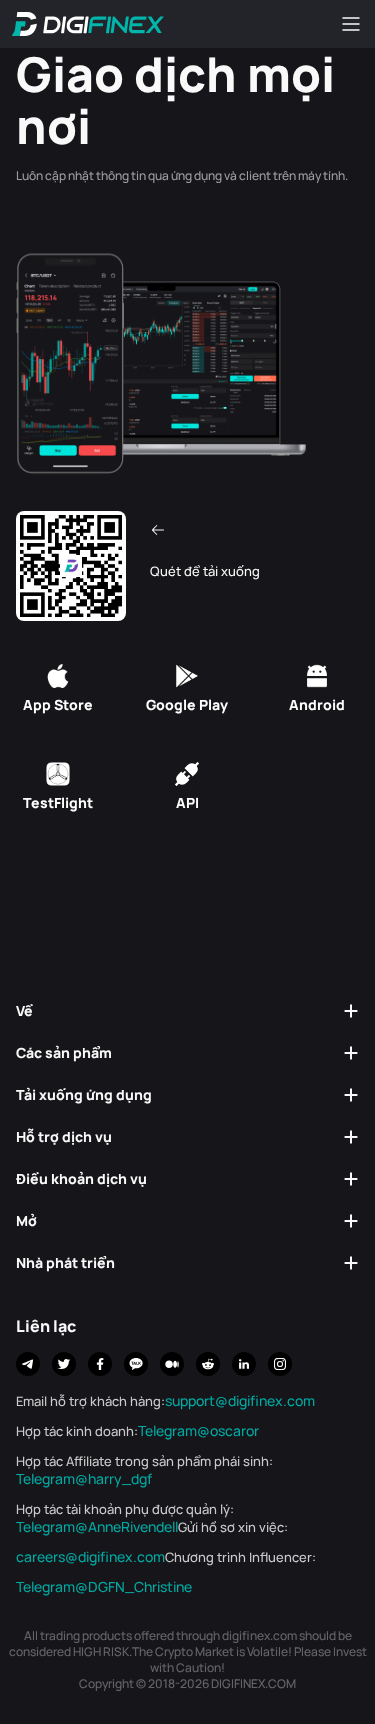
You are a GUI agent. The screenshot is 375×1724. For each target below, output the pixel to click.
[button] (187, 1011)
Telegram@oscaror (198, 1431)
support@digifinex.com (240, 1401)
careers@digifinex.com (90, 1557)
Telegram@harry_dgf (84, 1479)
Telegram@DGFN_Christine (104, 1587)
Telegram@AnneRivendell (97, 1527)
